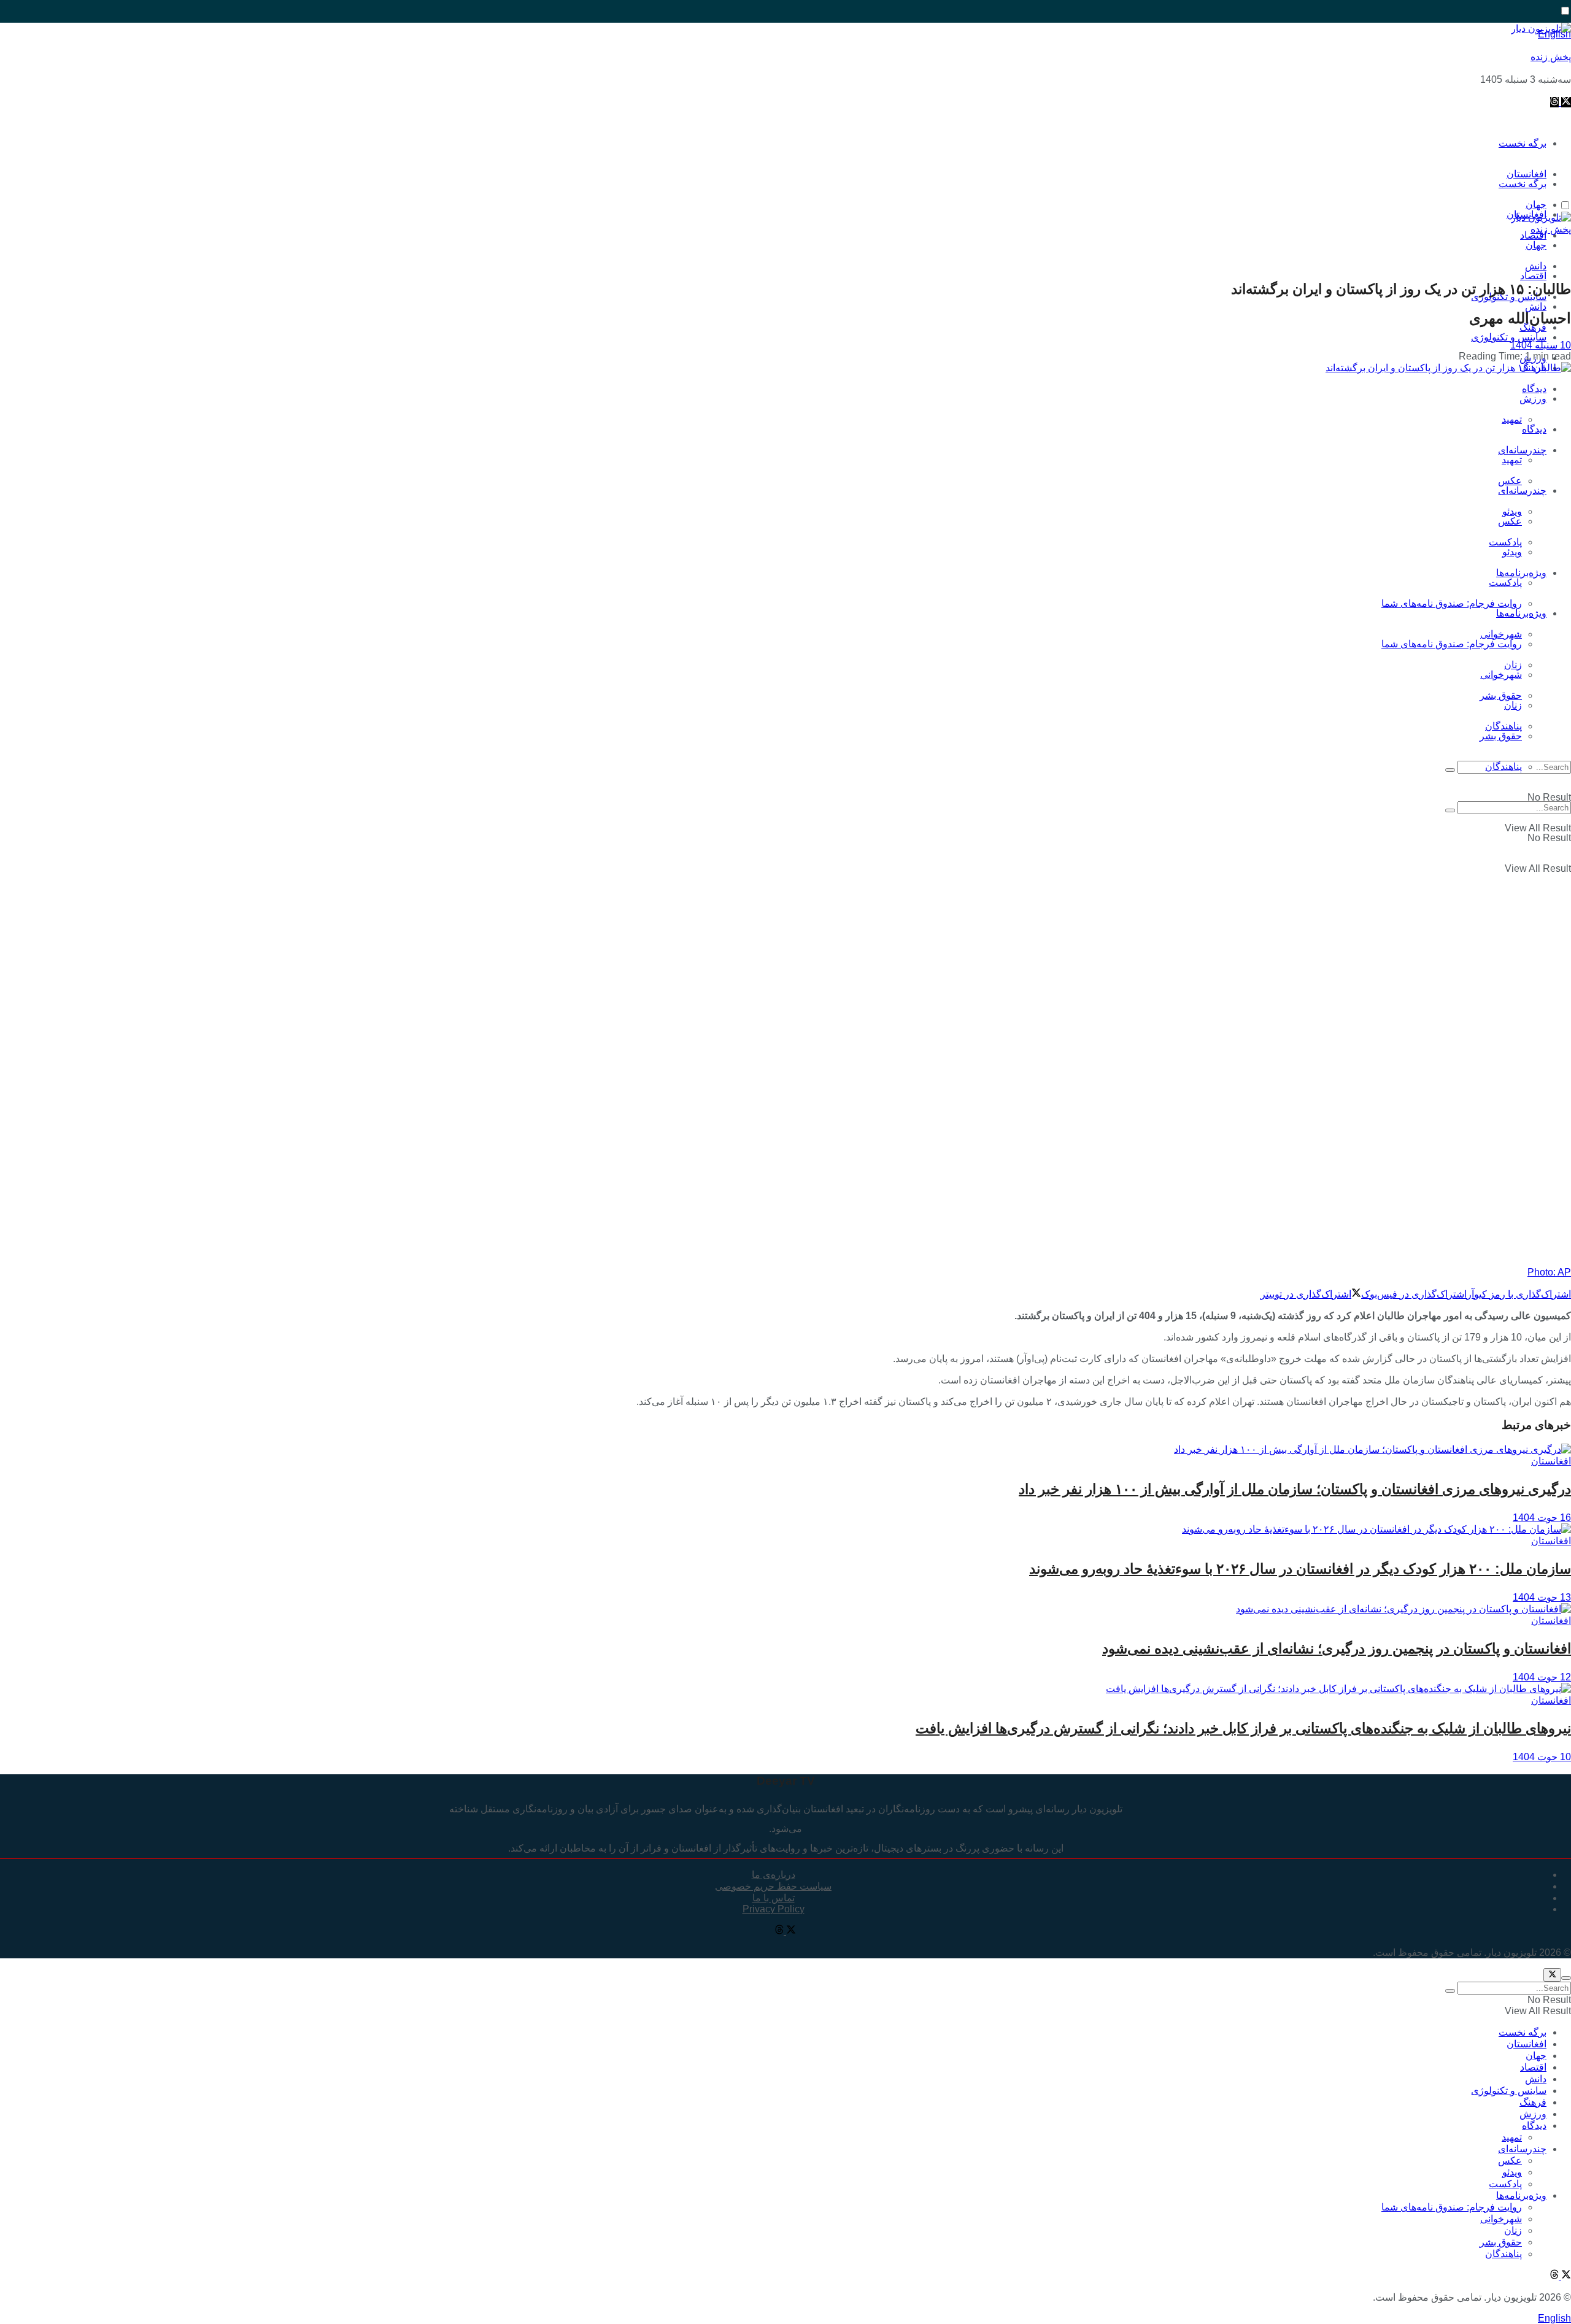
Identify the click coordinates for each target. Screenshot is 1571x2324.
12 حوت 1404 (1542, 1677)
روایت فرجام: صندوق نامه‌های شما (1452, 603)
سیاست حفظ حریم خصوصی (773, 1886)
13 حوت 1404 (1542, 1597)
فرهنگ (1533, 2102)
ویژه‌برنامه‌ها (1521, 613)
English (1554, 2318)
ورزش (1533, 398)
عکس (1510, 481)
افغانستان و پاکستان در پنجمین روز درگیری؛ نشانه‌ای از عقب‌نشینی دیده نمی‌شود (1337, 1649)
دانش (1536, 306)
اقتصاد (1533, 276)
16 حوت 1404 (1542, 1518)
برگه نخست (1523, 143)
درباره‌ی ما (774, 1875)
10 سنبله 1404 (1541, 345)
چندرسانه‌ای (1522, 450)
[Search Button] (1450, 770)
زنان (1513, 705)
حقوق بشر (1501, 695)
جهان (1536, 245)
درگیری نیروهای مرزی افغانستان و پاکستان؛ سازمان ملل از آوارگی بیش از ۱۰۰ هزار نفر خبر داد (1295, 1489)
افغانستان (1551, 1461)
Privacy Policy (774, 1909)
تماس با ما (774, 1898)
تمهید (1512, 419)
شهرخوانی (1501, 675)
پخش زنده (1551, 57)
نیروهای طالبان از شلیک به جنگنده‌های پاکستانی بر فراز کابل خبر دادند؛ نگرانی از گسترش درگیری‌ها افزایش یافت (1243, 1728)
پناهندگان (1503, 767)
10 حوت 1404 (1542, 1757)
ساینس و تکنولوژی (1509, 337)
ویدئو (1512, 552)
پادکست (1505, 583)
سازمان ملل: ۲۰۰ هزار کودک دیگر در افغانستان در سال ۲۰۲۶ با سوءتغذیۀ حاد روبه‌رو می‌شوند (1300, 1569)
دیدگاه (1534, 429)
